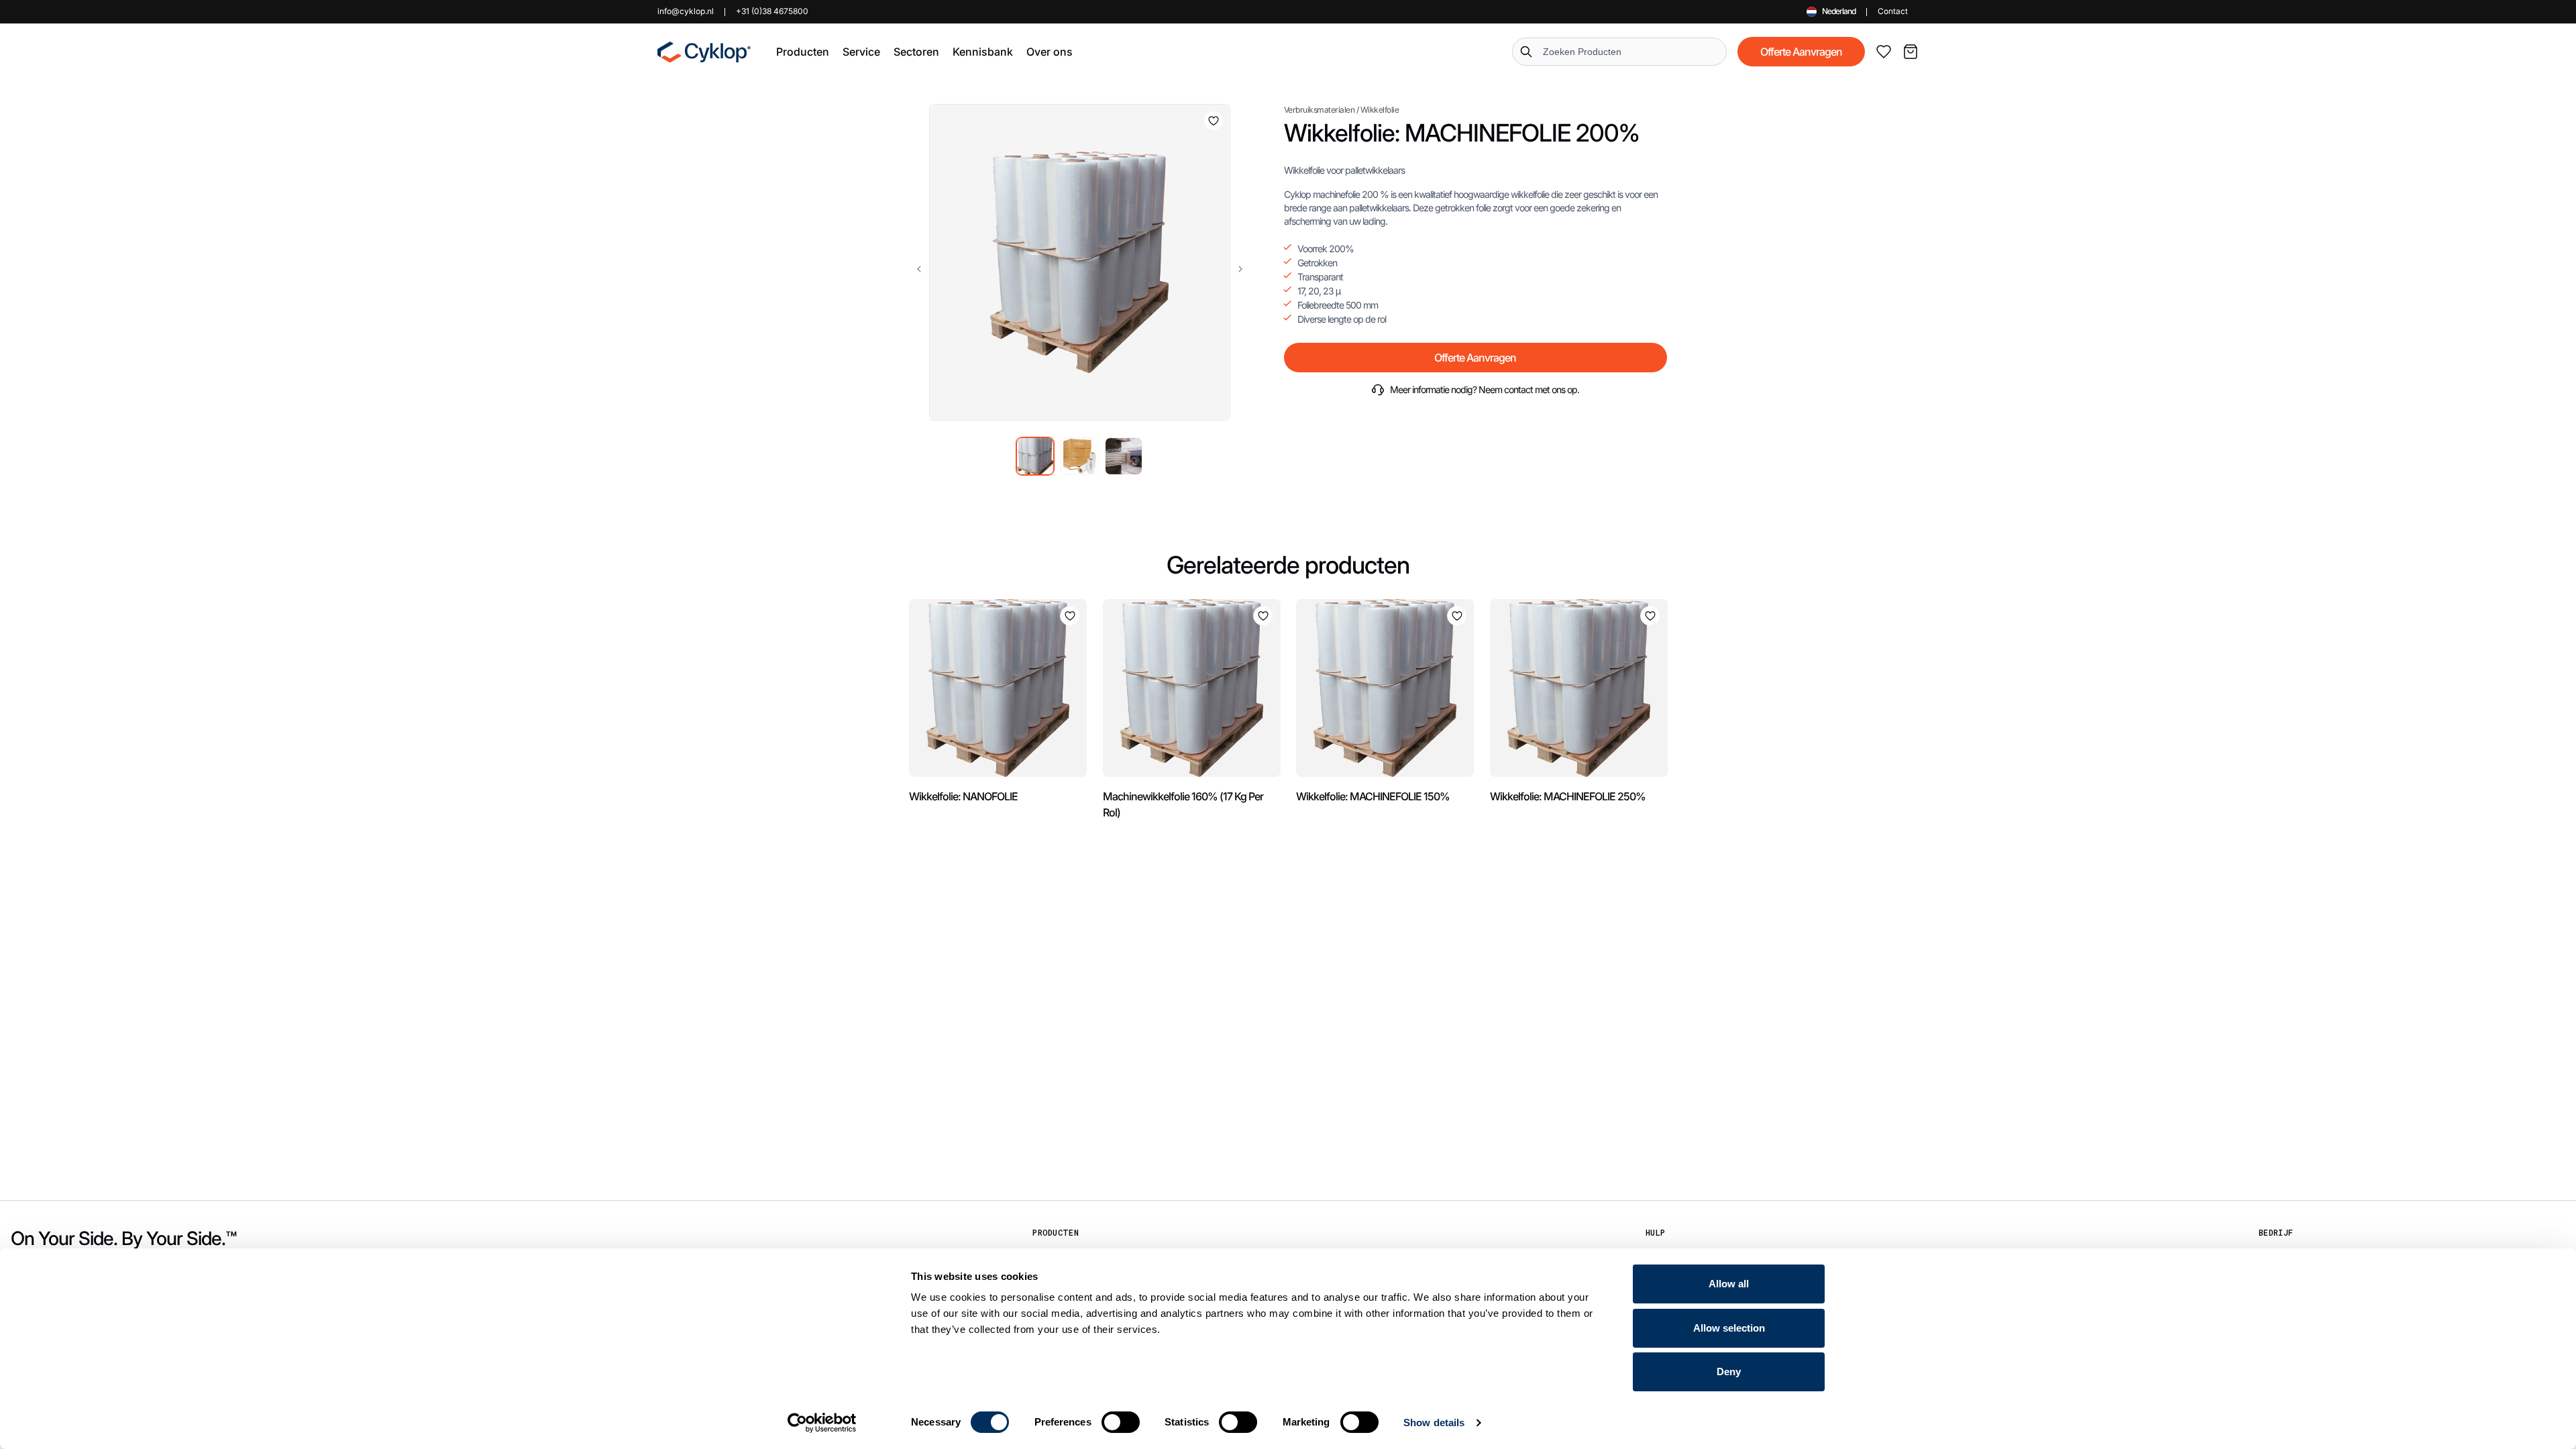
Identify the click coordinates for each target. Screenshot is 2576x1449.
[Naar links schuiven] (919, 269)
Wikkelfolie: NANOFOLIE (963, 796)
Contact (1893, 11)
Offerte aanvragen (1801, 52)
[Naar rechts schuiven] (1240, 269)
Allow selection (1729, 1328)
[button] (803, 52)
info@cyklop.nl (686, 11)
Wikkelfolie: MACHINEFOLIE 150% (1373, 796)
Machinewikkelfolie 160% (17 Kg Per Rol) (1183, 804)
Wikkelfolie (1380, 110)
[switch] (1121, 1422)
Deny (1729, 1372)
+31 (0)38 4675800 (772, 11)
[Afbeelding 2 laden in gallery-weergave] (1079, 456)
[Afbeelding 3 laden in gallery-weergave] (1124, 456)
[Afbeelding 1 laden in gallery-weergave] (1035, 456)
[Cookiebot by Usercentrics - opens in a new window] (822, 1423)
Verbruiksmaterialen (1320, 110)
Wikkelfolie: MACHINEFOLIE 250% (1568, 796)
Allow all (1729, 1284)
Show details (1434, 1423)
